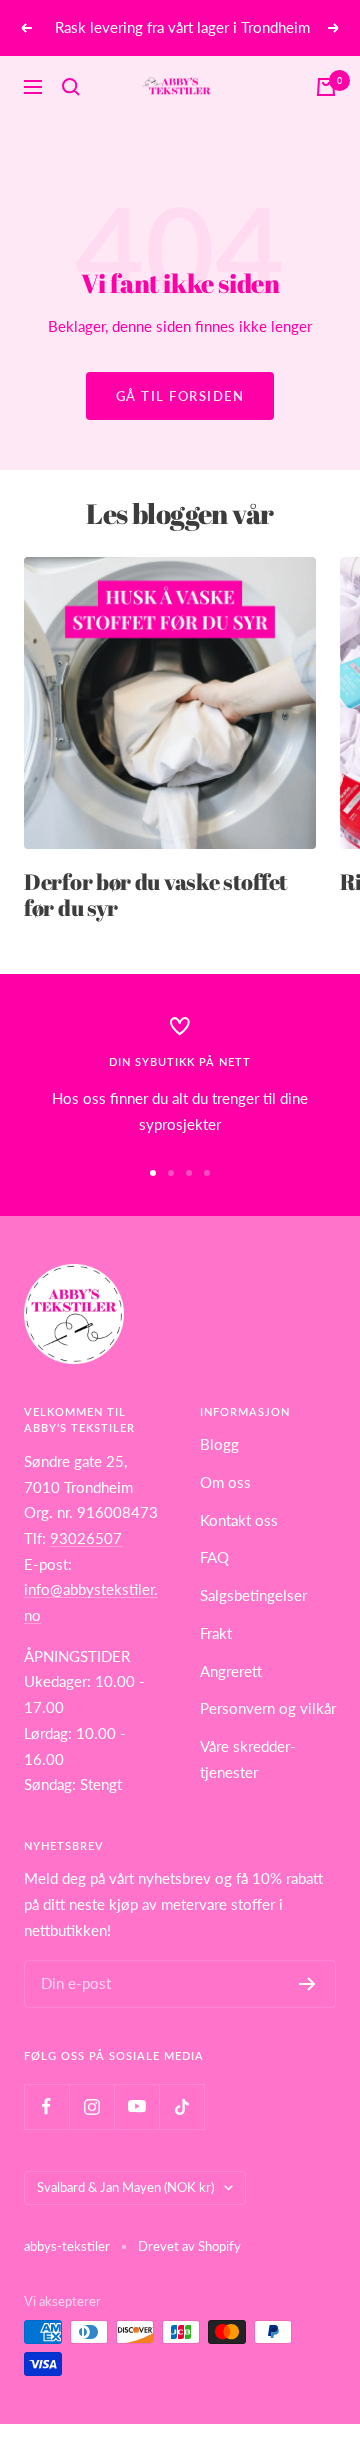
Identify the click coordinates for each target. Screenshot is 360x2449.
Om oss (225, 1482)
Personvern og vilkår (268, 1708)
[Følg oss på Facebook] (46, 2106)
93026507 (86, 1538)
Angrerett (231, 1671)
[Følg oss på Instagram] (91, 2106)
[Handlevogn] (326, 87)
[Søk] (71, 87)
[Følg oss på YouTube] (136, 2106)
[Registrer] (307, 1984)
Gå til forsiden (180, 396)
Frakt (216, 1633)
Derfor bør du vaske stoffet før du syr (156, 894)
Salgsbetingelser (253, 1595)
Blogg (219, 1444)
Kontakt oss (239, 1520)
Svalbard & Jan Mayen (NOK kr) (125, 2187)
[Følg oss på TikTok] (181, 2106)
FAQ (214, 1557)
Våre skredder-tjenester (248, 1759)
